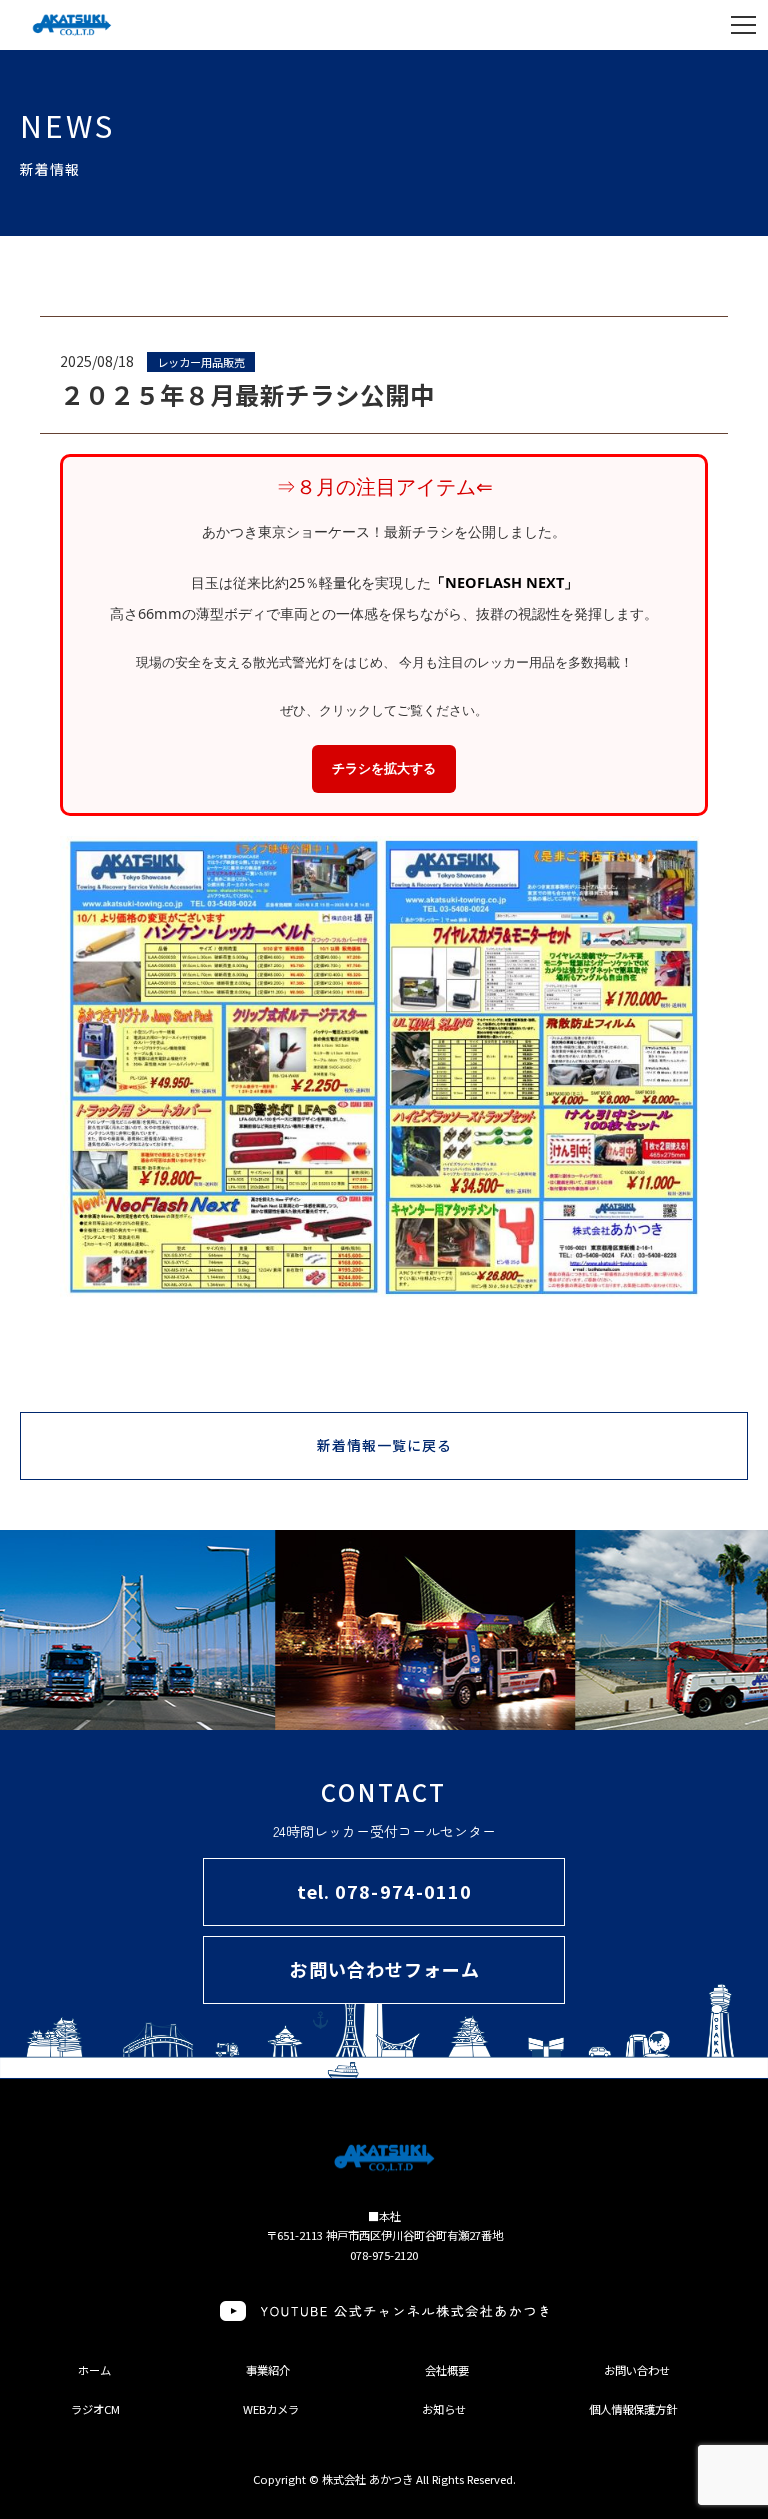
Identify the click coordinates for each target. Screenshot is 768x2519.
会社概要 (447, 2370)
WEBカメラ (271, 2409)
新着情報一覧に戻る (385, 1445)
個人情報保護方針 (633, 2409)
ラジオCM (95, 2409)
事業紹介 (268, 2370)
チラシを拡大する (384, 768)
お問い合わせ (637, 2370)
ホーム (94, 2370)
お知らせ (444, 2409)
